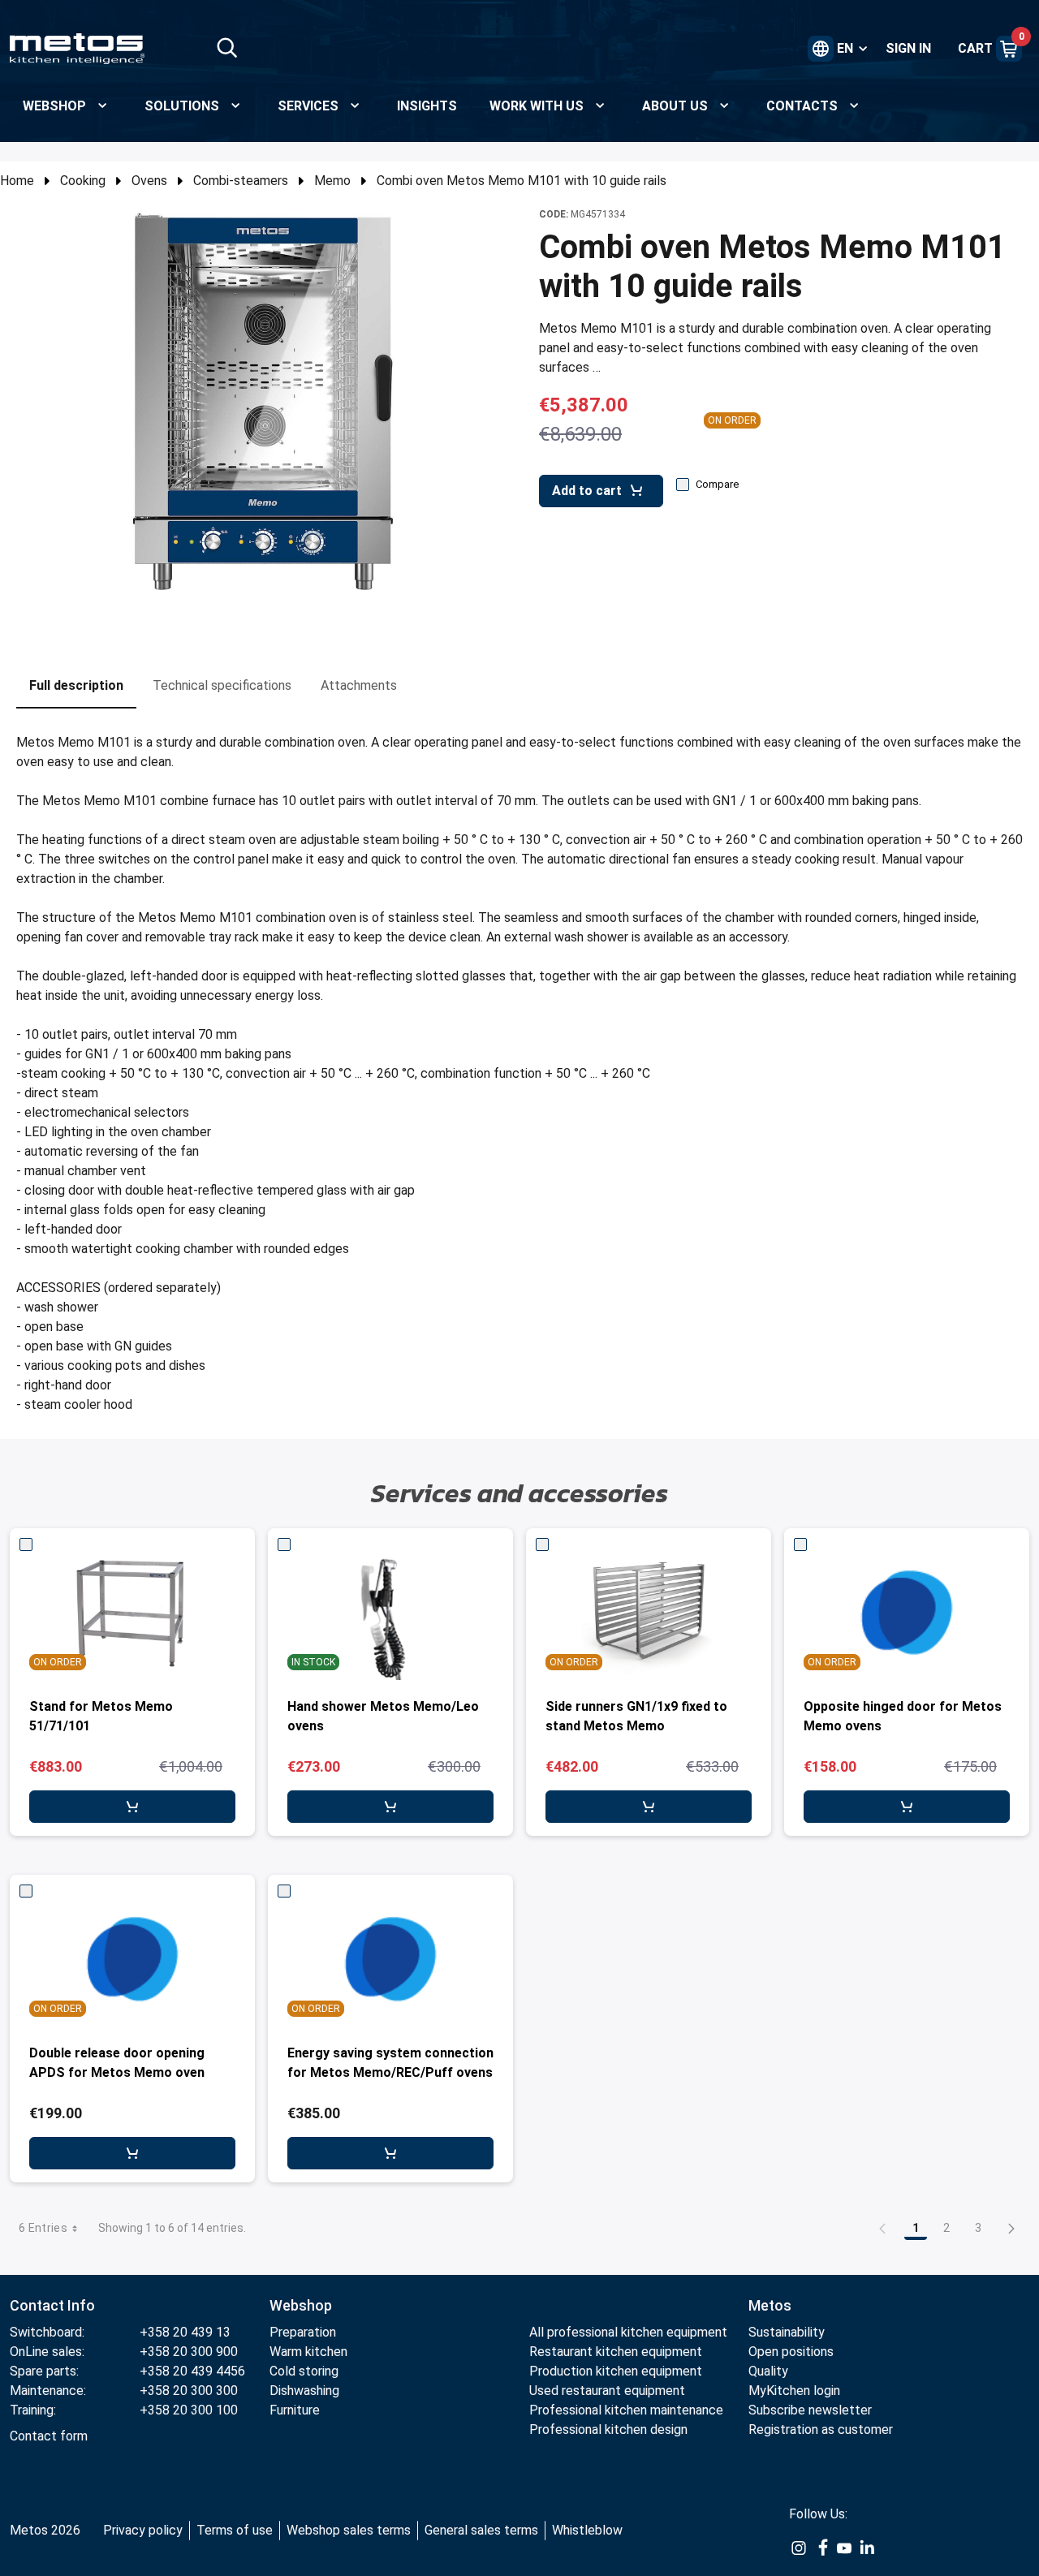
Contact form (49, 2436)
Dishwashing (304, 2391)
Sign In (908, 48)
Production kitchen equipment (616, 2371)
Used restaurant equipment (607, 2391)
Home (17, 181)
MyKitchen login (794, 2391)
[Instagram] (799, 2547)
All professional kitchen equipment (628, 2332)
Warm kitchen (310, 2352)
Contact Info (52, 2305)
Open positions (791, 2352)
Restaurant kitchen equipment (617, 2352)
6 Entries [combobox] (43, 2228)
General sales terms (481, 2530)
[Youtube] (844, 2547)
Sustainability (787, 2332)
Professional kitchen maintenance (626, 2410)
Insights (427, 106)
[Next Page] (1011, 2228)
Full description (76, 685)
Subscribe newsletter (810, 2410)
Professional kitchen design (608, 2430)
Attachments (359, 685)
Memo (332, 181)
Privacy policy (143, 2530)
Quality (768, 2371)
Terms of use (235, 2530)
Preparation (303, 2332)
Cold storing (304, 2371)
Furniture (295, 2410)
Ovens (149, 181)
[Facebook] (821, 2547)
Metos (770, 2305)
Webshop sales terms (349, 2530)
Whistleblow (587, 2530)
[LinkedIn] (867, 2547)
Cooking (83, 181)
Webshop (301, 2305)
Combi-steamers (241, 181)
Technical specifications (222, 685)
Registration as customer (821, 2430)
